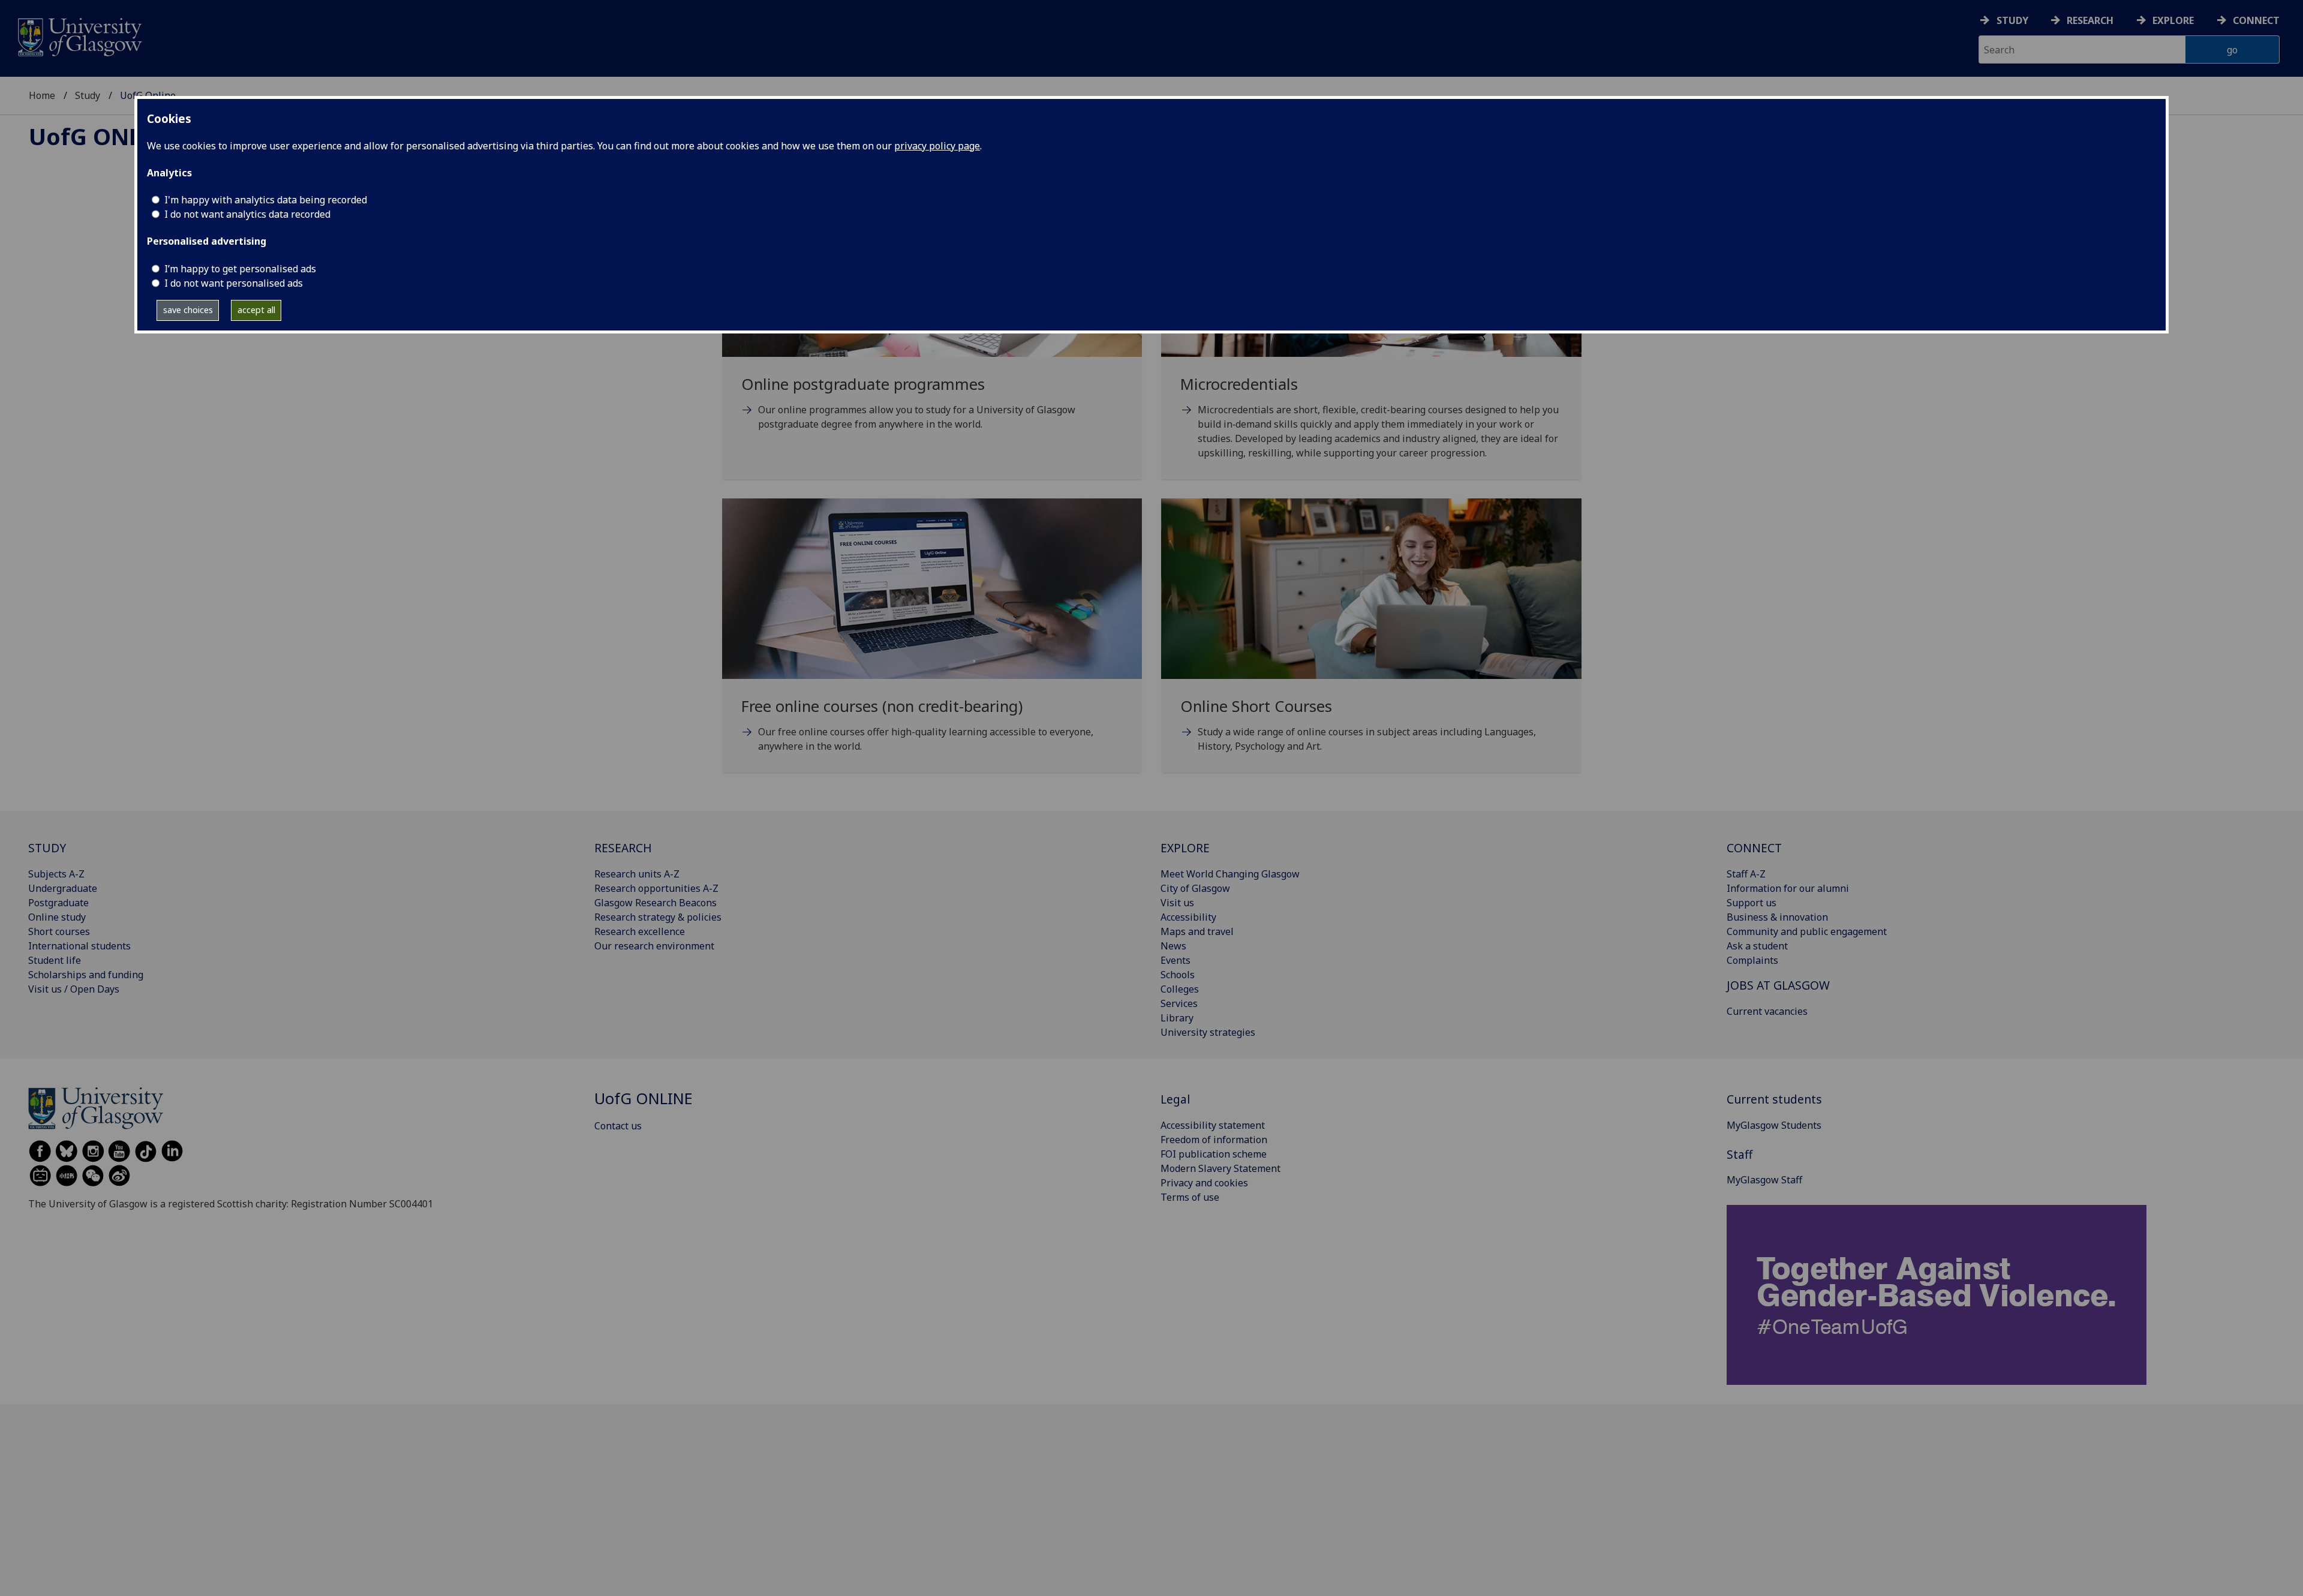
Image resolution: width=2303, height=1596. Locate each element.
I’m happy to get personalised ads (240, 269)
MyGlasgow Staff (1764, 1180)
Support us (1752, 903)
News (1173, 946)
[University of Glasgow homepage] (79, 36)
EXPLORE (1185, 848)
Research (2090, 20)
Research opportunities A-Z (656, 888)
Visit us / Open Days (74, 989)
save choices (188, 310)
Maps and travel (1197, 931)
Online (105, 136)
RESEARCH (623, 848)
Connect (2256, 20)
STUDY (47, 848)
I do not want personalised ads (234, 283)
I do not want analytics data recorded (247, 214)
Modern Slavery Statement (1220, 1168)
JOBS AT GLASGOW (1778, 985)
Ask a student (1757, 946)
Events (1175, 960)
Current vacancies (1767, 1011)
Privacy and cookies (1204, 1183)
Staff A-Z (1746, 874)
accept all (256, 310)
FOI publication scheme (1214, 1154)
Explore (2173, 20)
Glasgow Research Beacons (656, 903)
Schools (1178, 975)
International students (79, 946)
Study (2012, 20)
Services (1179, 1003)
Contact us (618, 1126)
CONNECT (1754, 848)
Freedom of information (1214, 1140)
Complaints (1752, 960)
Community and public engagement (1807, 931)
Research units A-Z (637, 874)
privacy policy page (937, 146)
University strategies (1208, 1032)
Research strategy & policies (658, 917)
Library (1177, 1018)
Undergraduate (63, 888)
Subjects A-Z (56, 874)
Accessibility (1188, 917)
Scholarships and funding (86, 975)
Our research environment (654, 946)
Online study (57, 917)
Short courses (59, 931)
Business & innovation (1777, 917)
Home (42, 95)
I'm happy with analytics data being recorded (266, 200)
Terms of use (1190, 1197)
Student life (55, 960)
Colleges (1180, 989)
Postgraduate (58, 903)
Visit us (1177, 903)
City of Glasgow (1195, 888)
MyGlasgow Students (1774, 1125)
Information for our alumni (1788, 888)
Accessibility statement (1213, 1125)
